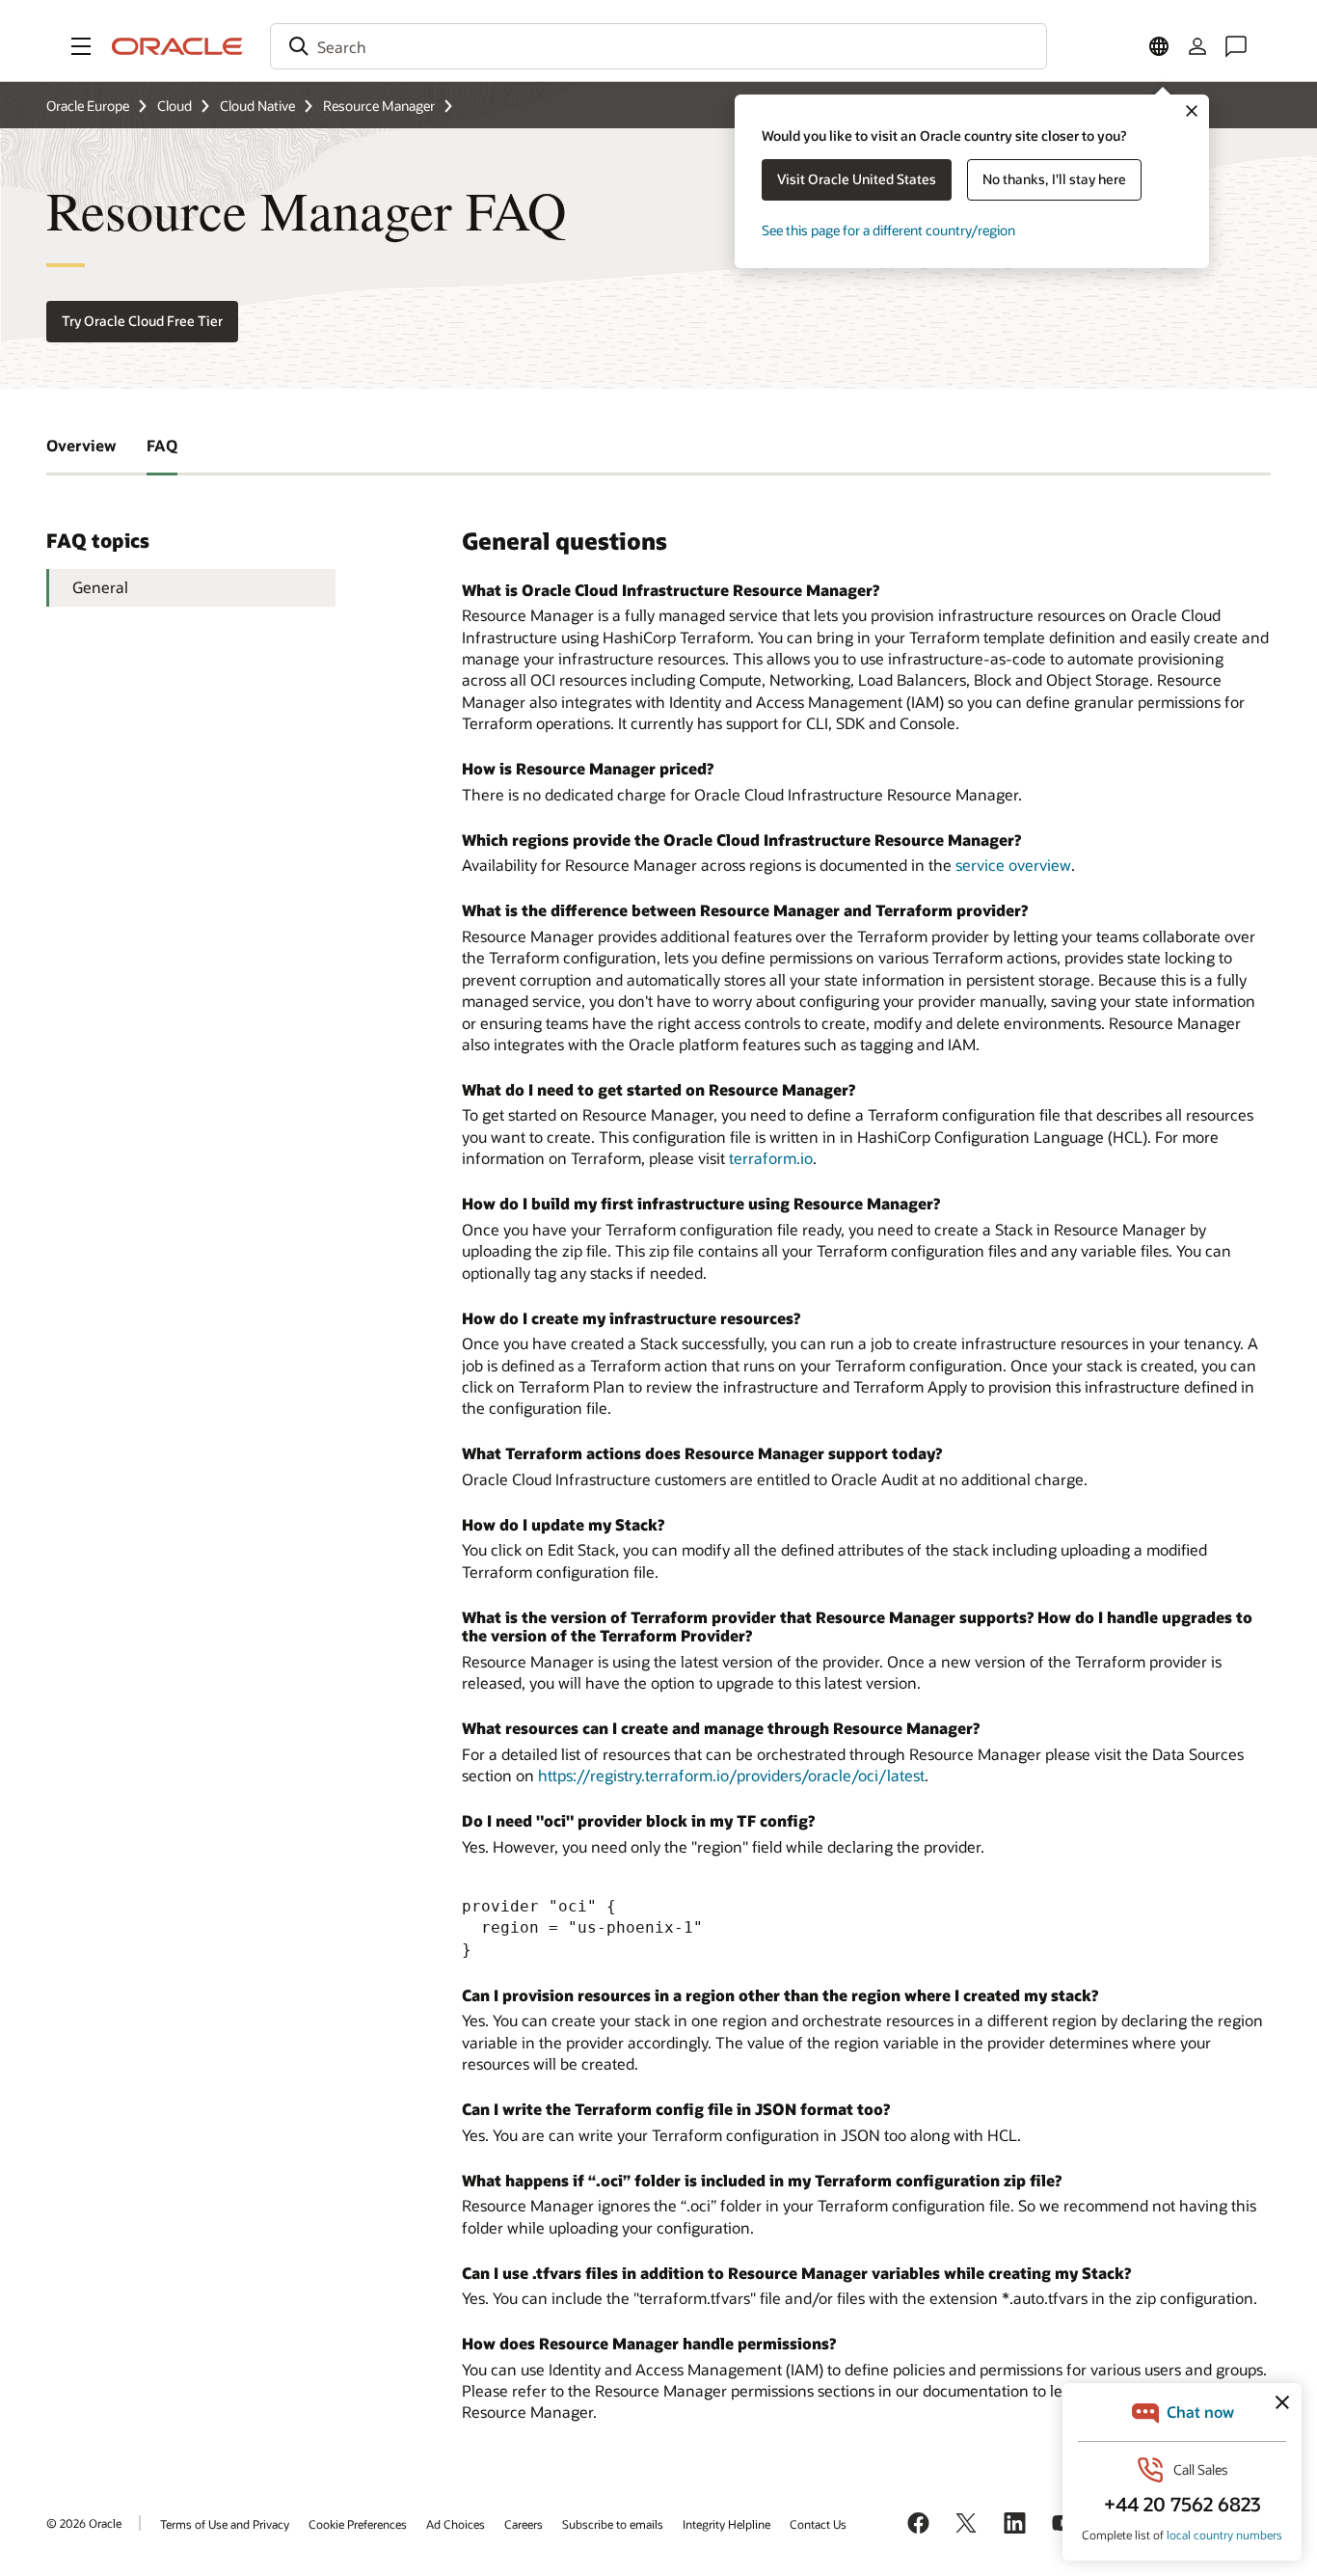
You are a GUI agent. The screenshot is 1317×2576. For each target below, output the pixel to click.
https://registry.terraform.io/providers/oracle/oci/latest (731, 1775)
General (100, 587)
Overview (81, 445)
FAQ (162, 445)
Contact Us (818, 2524)
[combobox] (658, 46)
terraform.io (771, 1158)
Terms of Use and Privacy (225, 2524)
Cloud (175, 106)
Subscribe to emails (613, 2524)
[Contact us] (1236, 46)
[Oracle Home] (177, 46)
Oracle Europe (88, 106)
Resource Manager (379, 106)
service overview (1013, 865)
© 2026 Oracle (84, 2523)
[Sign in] (1197, 46)
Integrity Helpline (726, 2524)
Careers (524, 2524)
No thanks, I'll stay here (1054, 179)
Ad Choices (456, 2524)
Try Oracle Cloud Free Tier (142, 321)
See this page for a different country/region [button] (888, 230)
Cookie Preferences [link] (358, 2524)
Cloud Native (257, 106)
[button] (81, 46)
